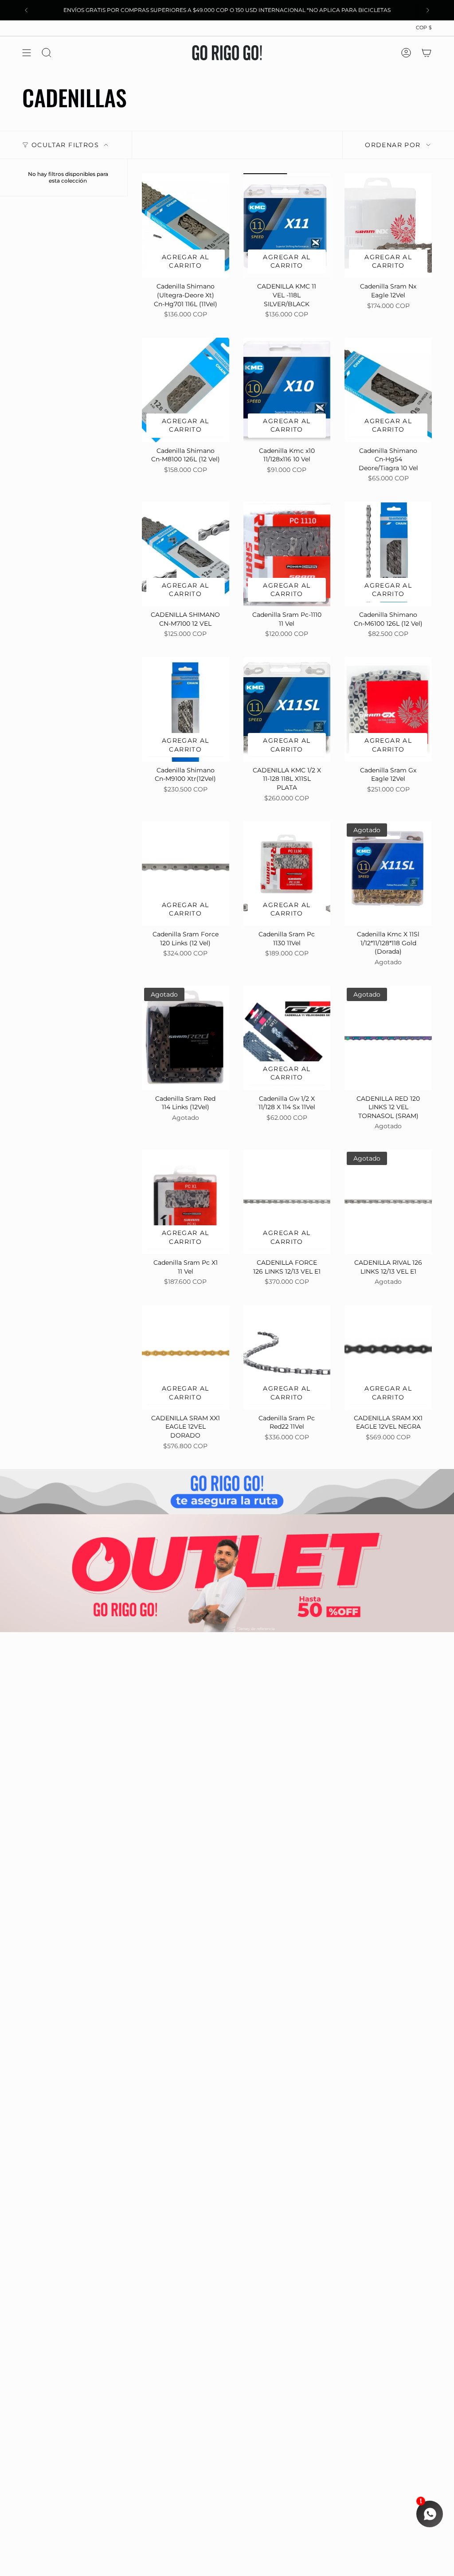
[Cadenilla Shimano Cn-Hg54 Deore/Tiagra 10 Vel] (388, 390)
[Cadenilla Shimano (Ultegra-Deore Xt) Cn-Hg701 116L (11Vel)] (186, 226)
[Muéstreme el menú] (27, 53)
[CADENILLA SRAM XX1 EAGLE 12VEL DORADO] (186, 1357)
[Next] (428, 10)
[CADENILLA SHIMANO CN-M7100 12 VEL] (186, 554)
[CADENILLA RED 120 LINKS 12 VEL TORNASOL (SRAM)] (388, 1038)
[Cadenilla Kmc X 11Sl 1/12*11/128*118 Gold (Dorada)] (388, 873)
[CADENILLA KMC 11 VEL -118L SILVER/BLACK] (287, 226)
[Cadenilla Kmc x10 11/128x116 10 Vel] (287, 390)
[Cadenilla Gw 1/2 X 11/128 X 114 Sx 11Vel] (287, 1038)
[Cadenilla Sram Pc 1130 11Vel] (287, 873)
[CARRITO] (427, 53)
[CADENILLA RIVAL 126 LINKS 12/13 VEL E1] (388, 1202)
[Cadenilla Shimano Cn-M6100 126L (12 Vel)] (388, 554)
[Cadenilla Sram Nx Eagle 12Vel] (388, 226)
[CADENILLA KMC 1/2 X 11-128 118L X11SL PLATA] (287, 709)
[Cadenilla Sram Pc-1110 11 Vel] (287, 554)
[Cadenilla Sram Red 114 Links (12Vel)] (186, 1038)
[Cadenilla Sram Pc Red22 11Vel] (287, 1357)
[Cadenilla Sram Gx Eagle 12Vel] (388, 709)
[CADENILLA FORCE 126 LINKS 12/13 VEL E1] (287, 1202)
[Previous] (26, 10)
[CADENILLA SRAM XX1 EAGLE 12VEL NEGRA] (388, 1357)
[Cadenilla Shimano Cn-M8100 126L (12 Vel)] (186, 390)
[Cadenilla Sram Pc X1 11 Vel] (186, 1202)
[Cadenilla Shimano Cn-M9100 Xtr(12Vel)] (186, 709)
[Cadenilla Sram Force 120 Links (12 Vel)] (186, 873)
